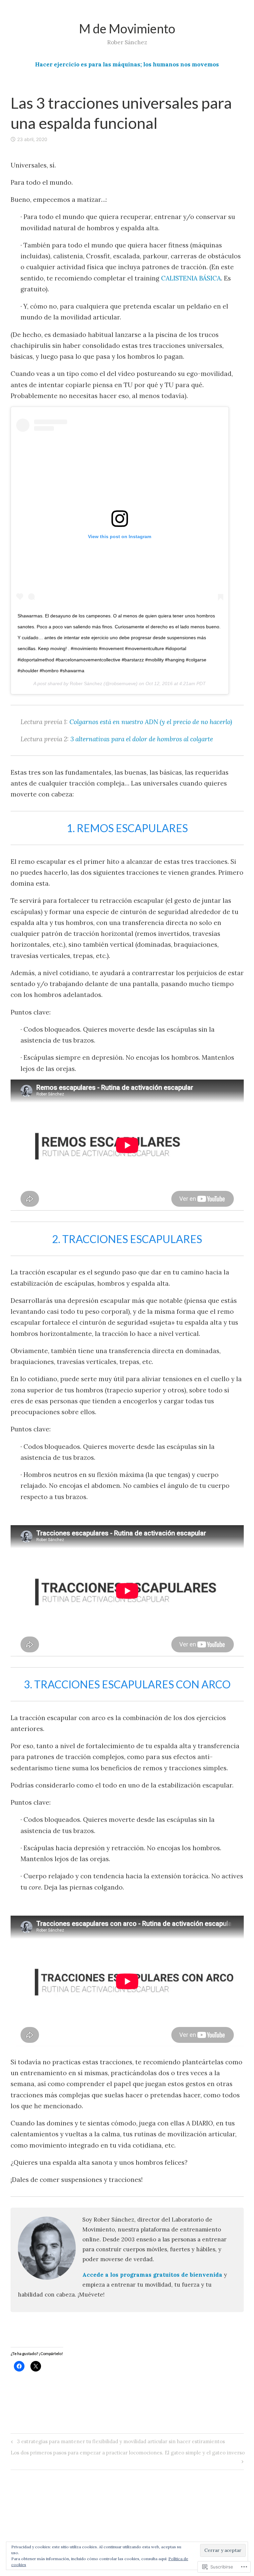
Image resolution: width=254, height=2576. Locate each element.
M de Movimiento (127, 28)
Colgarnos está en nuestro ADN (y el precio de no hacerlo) (151, 722)
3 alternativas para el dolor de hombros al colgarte (142, 739)
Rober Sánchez (86, 683)
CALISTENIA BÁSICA (191, 278)
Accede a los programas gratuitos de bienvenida (152, 2275)
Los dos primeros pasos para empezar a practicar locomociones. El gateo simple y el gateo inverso (128, 2457)
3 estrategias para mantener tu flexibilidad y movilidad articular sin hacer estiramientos (117, 2443)
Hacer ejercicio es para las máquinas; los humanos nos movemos (127, 64)
